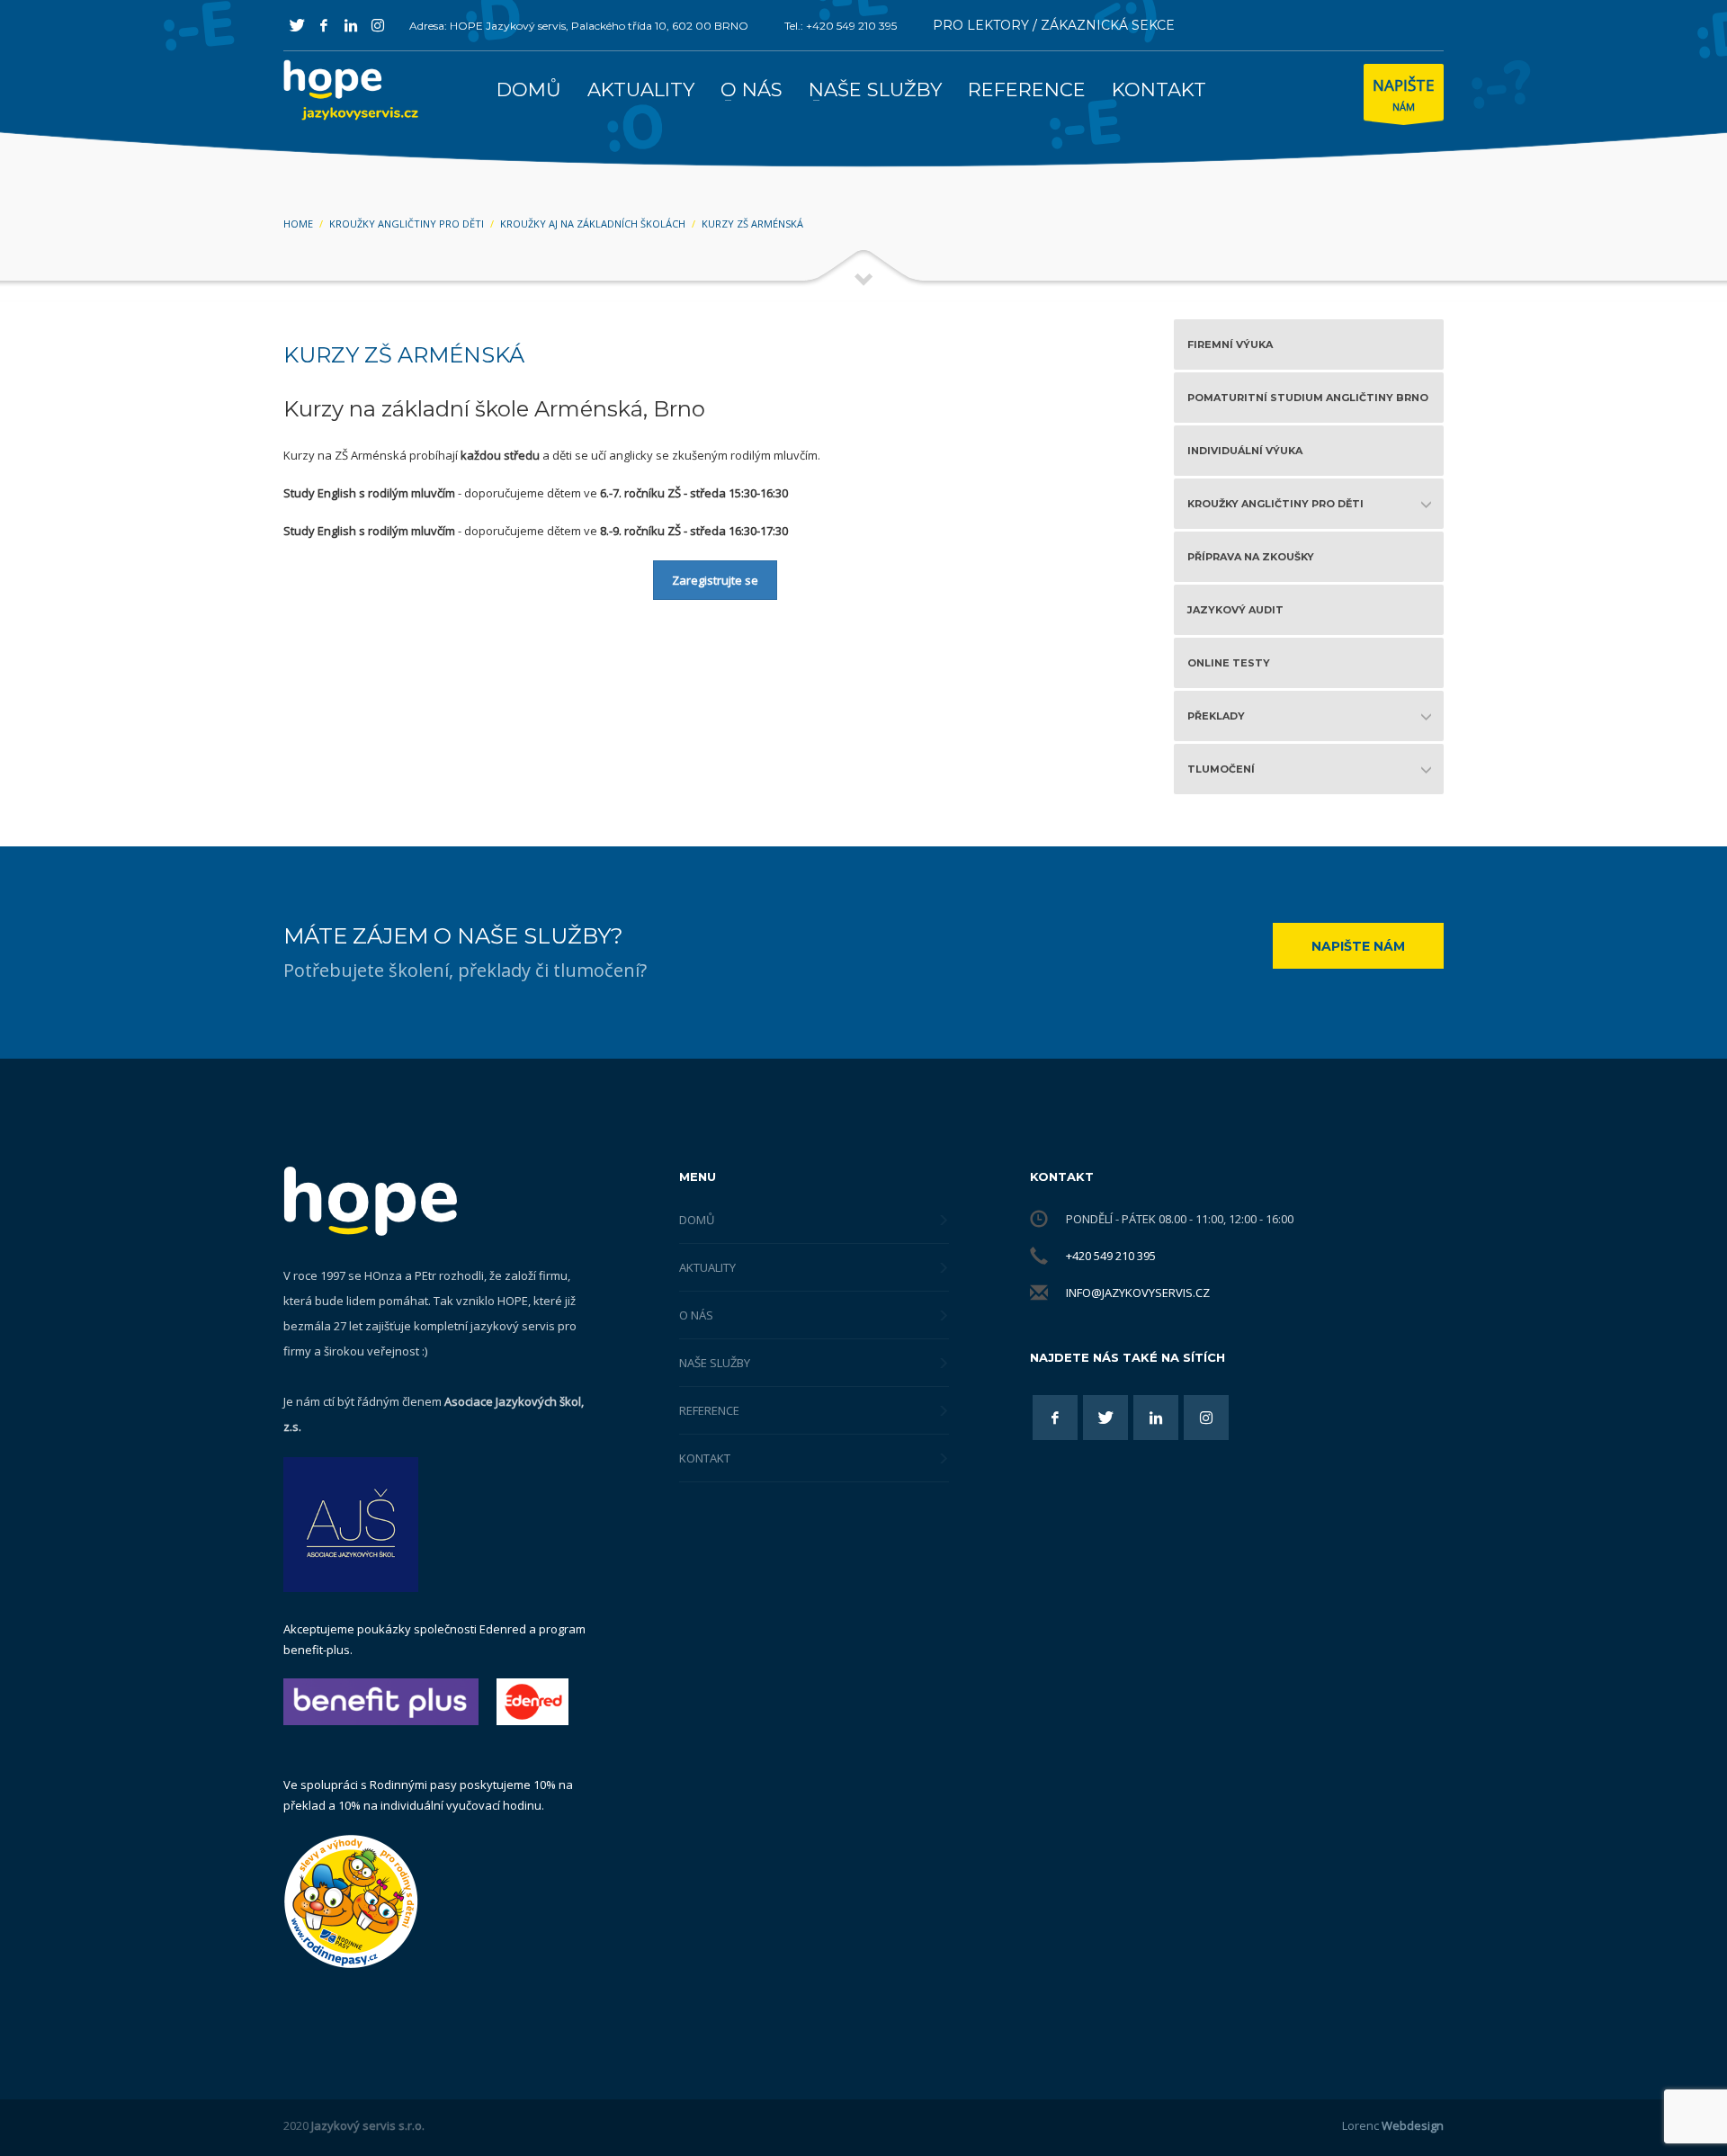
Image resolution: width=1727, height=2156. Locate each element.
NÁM (1404, 94)
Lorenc (1393, 2125)
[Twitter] (297, 25)
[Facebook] (324, 25)
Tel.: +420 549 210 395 (841, 26)
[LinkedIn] (351, 25)
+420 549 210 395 (1111, 1256)
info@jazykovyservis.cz (1138, 1293)
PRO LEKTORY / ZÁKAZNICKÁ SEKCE (1054, 25)
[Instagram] (378, 25)
